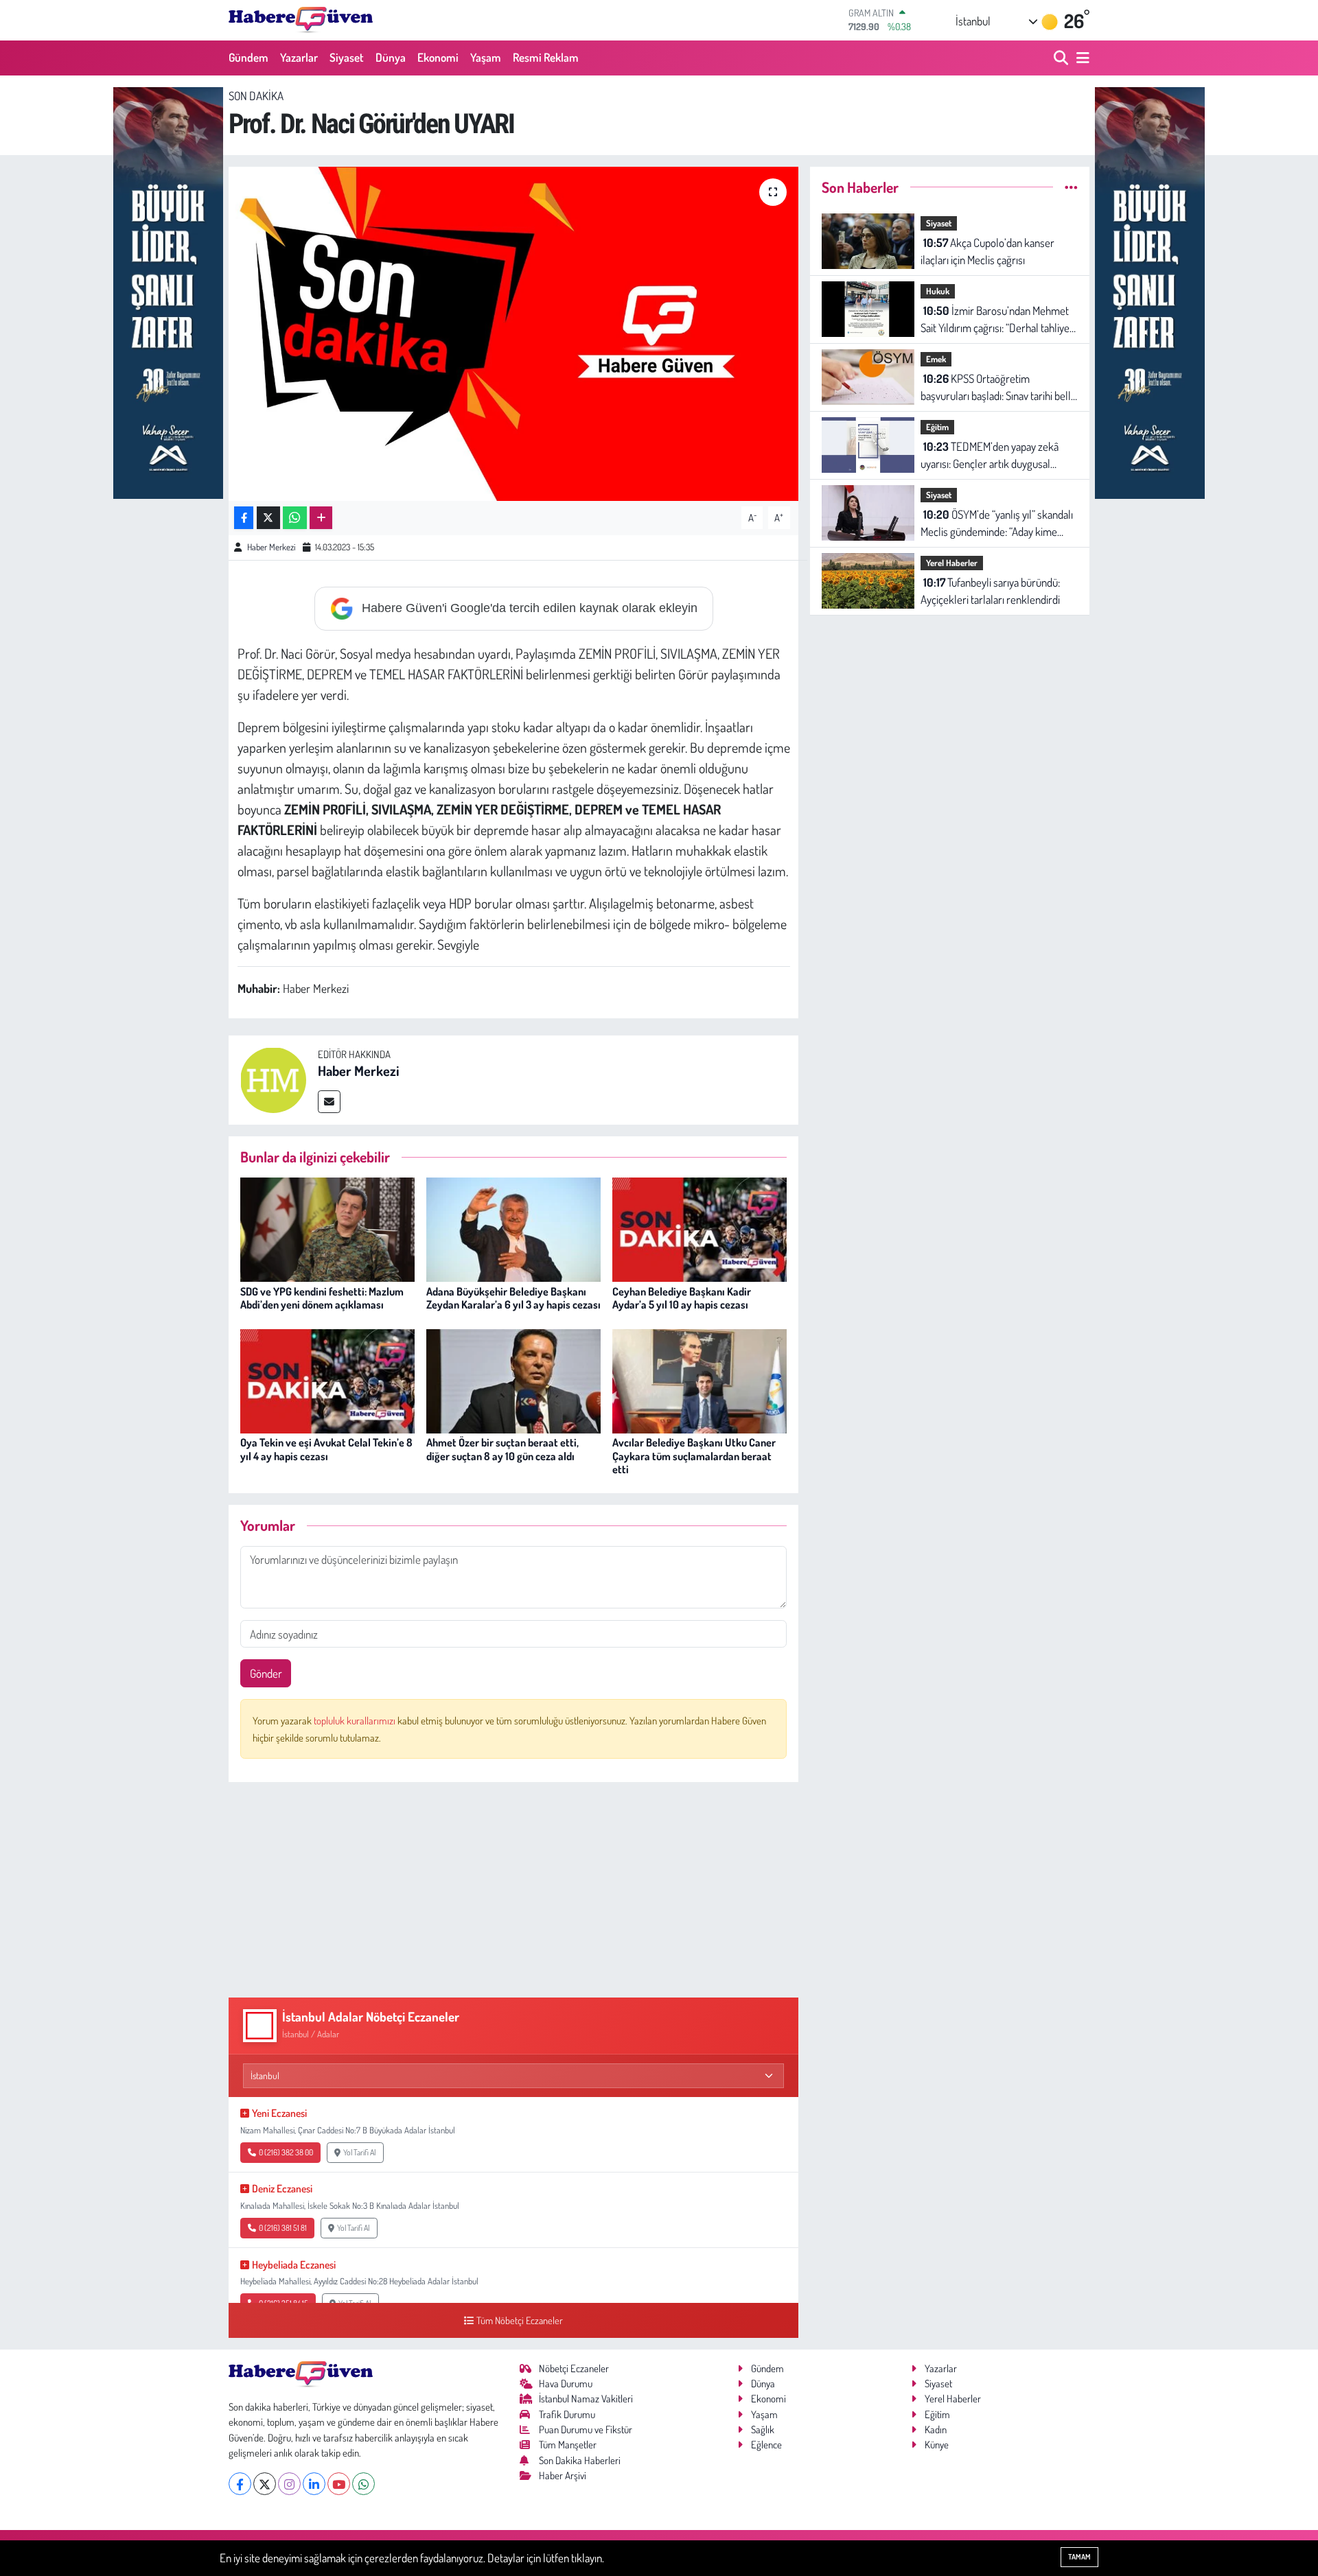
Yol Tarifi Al (359, 2152)
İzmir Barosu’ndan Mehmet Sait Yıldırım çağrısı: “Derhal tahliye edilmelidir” (995, 320)
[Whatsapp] (363, 2484)
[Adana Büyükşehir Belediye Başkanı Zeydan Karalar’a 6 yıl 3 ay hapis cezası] (513, 1228)
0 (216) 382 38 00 (286, 2152)
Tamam (1079, 2557)
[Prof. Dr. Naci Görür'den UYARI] (514, 334)
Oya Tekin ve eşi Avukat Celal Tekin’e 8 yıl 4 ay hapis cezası (326, 1449)
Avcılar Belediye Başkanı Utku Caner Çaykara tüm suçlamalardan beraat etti (694, 1455)
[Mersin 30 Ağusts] (168, 291)
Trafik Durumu (567, 2414)
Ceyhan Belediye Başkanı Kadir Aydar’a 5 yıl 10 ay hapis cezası (682, 1298)
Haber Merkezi (271, 547)
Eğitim (937, 427)
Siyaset (347, 57)
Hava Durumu (566, 2384)
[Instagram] (289, 2484)
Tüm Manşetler (568, 2445)
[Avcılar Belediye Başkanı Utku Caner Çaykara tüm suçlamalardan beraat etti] (700, 1380)
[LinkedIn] (314, 2484)
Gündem (248, 57)
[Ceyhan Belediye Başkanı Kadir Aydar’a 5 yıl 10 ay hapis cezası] (700, 1228)
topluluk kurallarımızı (356, 1721)
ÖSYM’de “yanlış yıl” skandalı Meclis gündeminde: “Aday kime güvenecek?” (997, 524)
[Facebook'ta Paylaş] (244, 518)
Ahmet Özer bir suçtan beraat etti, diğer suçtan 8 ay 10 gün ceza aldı (502, 1449)
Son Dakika (256, 96)
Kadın (936, 2429)
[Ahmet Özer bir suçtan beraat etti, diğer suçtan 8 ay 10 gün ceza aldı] (513, 1380)
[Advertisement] (514, 1890)
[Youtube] (339, 2484)
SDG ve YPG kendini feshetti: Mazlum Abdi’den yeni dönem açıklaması (322, 1298)
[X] (265, 2484)
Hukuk (938, 291)
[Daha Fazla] (321, 518)
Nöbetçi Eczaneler (574, 2368)
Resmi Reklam (546, 57)
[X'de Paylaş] (268, 518)
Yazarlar (299, 57)
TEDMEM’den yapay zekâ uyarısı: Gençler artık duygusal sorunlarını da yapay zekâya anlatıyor (990, 456)
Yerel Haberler (952, 563)
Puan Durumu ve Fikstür (586, 2429)
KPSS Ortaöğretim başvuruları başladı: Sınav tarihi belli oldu (997, 388)
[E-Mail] (329, 1102)
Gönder (266, 1673)
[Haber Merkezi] (273, 1078)
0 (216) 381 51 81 (283, 2228)
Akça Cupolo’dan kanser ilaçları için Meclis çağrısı (987, 251)
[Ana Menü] (1080, 58)
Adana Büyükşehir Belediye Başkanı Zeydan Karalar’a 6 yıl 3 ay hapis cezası (513, 1298)
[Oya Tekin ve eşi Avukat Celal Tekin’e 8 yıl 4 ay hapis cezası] (327, 1380)
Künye (937, 2445)
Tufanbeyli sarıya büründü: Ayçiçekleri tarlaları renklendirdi (990, 591)
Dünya (391, 57)
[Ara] (1062, 58)
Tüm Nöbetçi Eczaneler (520, 2320)
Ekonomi (438, 57)
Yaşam (486, 57)
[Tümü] (1071, 187)
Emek (936, 359)
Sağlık (763, 2429)
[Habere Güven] (301, 20)
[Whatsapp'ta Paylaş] (295, 518)
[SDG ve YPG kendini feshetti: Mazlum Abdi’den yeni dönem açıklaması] (327, 1228)
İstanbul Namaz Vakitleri (586, 2399)
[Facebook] (240, 2484)
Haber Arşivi (563, 2475)
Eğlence (766, 2445)
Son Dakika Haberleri (580, 2460)
